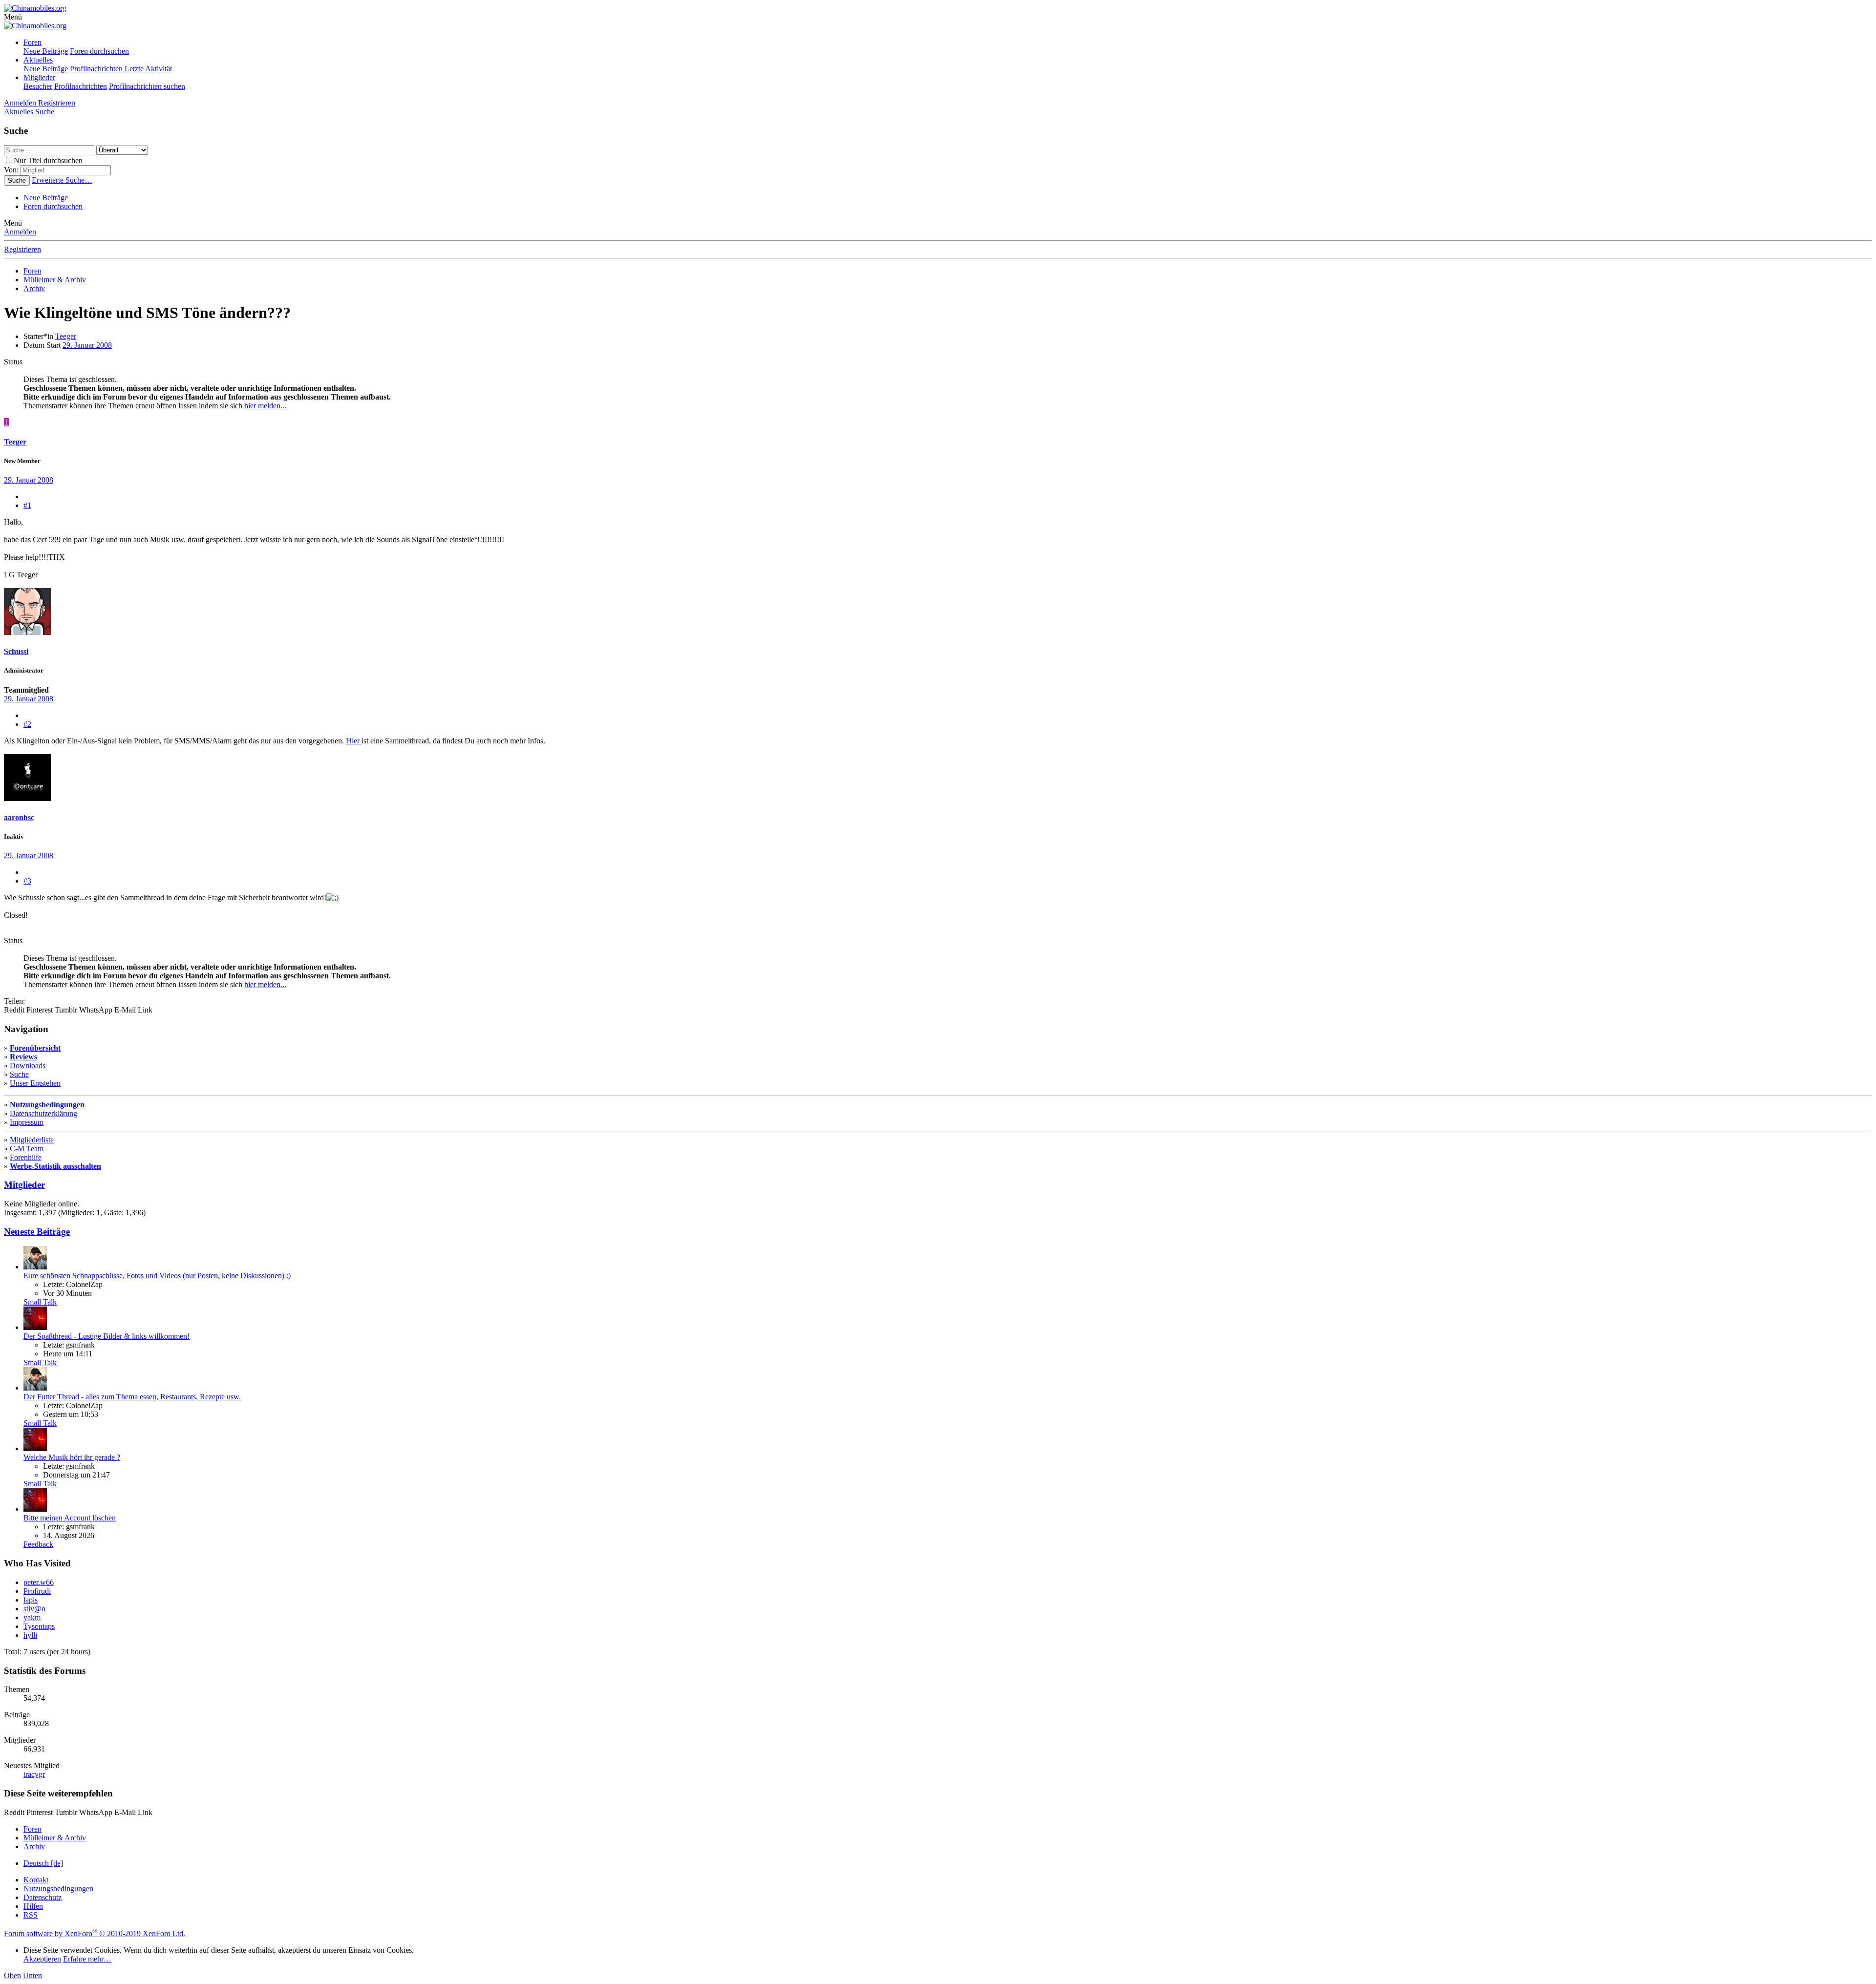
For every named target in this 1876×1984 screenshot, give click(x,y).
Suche (19, 1074)
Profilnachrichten (96, 69)
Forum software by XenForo (95, 1933)
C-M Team (27, 1149)
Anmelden (20, 232)
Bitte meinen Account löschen (70, 1518)
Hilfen (33, 1906)
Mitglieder (39, 77)
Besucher (38, 86)
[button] (13, 17)
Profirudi (37, 1591)
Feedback (38, 1544)
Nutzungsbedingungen (47, 1105)
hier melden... (265, 406)
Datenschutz (43, 1897)
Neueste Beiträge (37, 1232)
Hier (354, 741)
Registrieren (22, 249)
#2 (27, 724)
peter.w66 (39, 1582)
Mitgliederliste (32, 1140)
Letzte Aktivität (148, 69)
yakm (32, 1617)
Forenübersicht (35, 1048)
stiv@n (34, 1609)
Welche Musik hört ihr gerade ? (72, 1457)
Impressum (27, 1122)
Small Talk (40, 1302)
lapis (31, 1600)
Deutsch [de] (43, 1863)
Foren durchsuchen (99, 51)
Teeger (66, 336)
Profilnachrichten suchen (147, 86)
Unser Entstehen (35, 1083)
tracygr (34, 1774)
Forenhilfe (26, 1157)
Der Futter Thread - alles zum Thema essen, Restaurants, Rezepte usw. (132, 1397)
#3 (27, 881)
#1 (27, 505)
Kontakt (36, 1880)
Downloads (28, 1066)
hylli (30, 1635)
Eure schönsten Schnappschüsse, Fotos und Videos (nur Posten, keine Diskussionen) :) (157, 1276)
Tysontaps (39, 1626)
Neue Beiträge (46, 51)
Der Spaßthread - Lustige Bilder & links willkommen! (107, 1336)
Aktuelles (38, 60)
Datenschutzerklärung (43, 1113)
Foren (32, 42)
